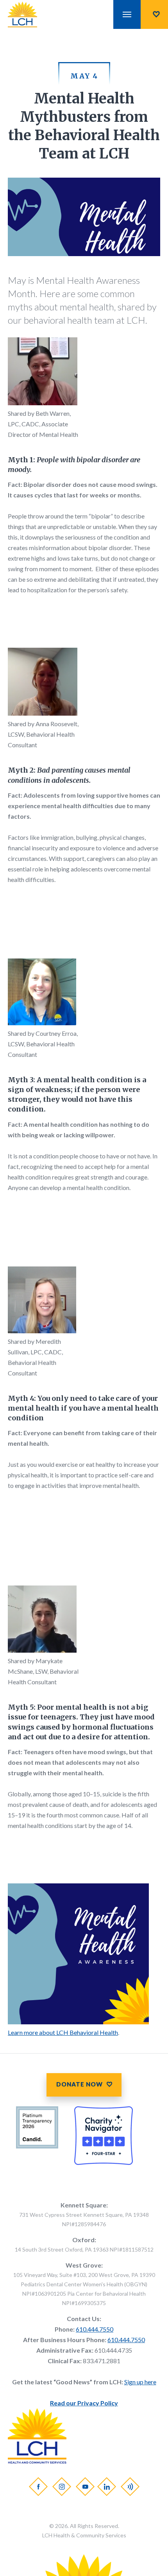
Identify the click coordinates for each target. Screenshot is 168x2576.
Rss (130, 2487)
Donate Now (154, 14)
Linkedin (106, 2487)
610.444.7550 (95, 2329)
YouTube (85, 2487)
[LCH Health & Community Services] (30, 14)
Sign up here (140, 2382)
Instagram (61, 2487)
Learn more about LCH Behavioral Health (63, 2032)
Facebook (38, 2487)
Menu (127, 14)
